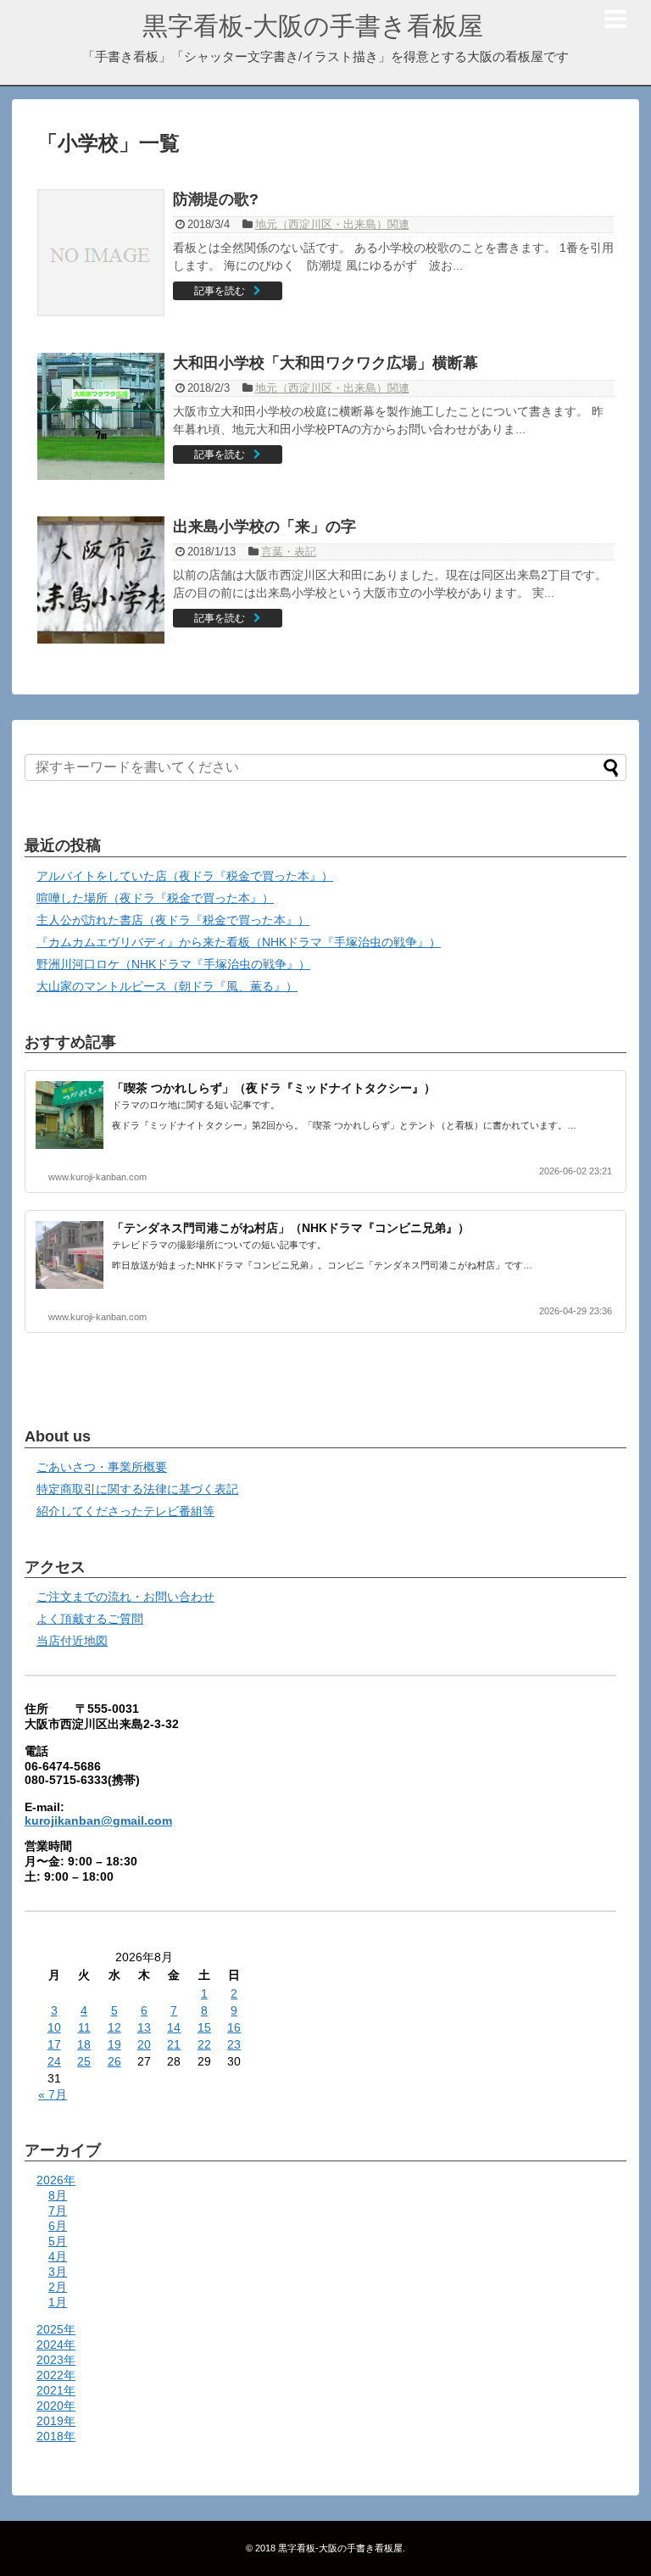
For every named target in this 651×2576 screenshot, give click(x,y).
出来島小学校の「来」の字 (264, 527)
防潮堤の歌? (216, 199)
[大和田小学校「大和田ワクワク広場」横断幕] (101, 416)
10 (54, 2027)
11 (84, 2027)
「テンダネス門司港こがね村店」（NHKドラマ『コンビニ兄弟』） (291, 1228)
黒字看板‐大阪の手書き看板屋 (313, 26)
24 (54, 2061)
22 (204, 2044)
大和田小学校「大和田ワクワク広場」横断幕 (325, 363)
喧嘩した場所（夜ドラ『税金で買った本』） (155, 898)
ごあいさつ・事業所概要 (102, 1467)
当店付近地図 (72, 1641)
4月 (58, 2256)
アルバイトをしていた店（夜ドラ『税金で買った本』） (185, 876)
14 (174, 2027)
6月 (58, 2226)
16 (234, 2027)
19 (114, 2044)
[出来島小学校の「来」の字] (101, 580)
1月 (58, 2302)
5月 (58, 2241)
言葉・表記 (289, 552)
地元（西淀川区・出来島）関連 (332, 224)
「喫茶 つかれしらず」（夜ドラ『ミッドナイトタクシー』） (274, 1088)
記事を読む (220, 291)
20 (144, 2044)
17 (54, 2044)
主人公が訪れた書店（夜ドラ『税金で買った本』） (173, 920)
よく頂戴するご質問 (90, 1619)
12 (114, 2027)
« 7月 (53, 2094)
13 (144, 2027)
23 (234, 2044)
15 (204, 2027)
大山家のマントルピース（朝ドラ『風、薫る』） (167, 986)
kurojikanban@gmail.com (98, 1820)
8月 (58, 2195)
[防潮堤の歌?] (101, 253)
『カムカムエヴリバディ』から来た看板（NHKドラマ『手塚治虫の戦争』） (239, 942)
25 (84, 2061)
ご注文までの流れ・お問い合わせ (125, 1597)
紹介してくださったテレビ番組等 (125, 1511)
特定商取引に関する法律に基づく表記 (137, 1489)
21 (174, 2044)
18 (84, 2044)
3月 (58, 2272)
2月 (58, 2287)
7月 (58, 2211)
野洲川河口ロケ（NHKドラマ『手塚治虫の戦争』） (173, 964)
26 (114, 2061)
